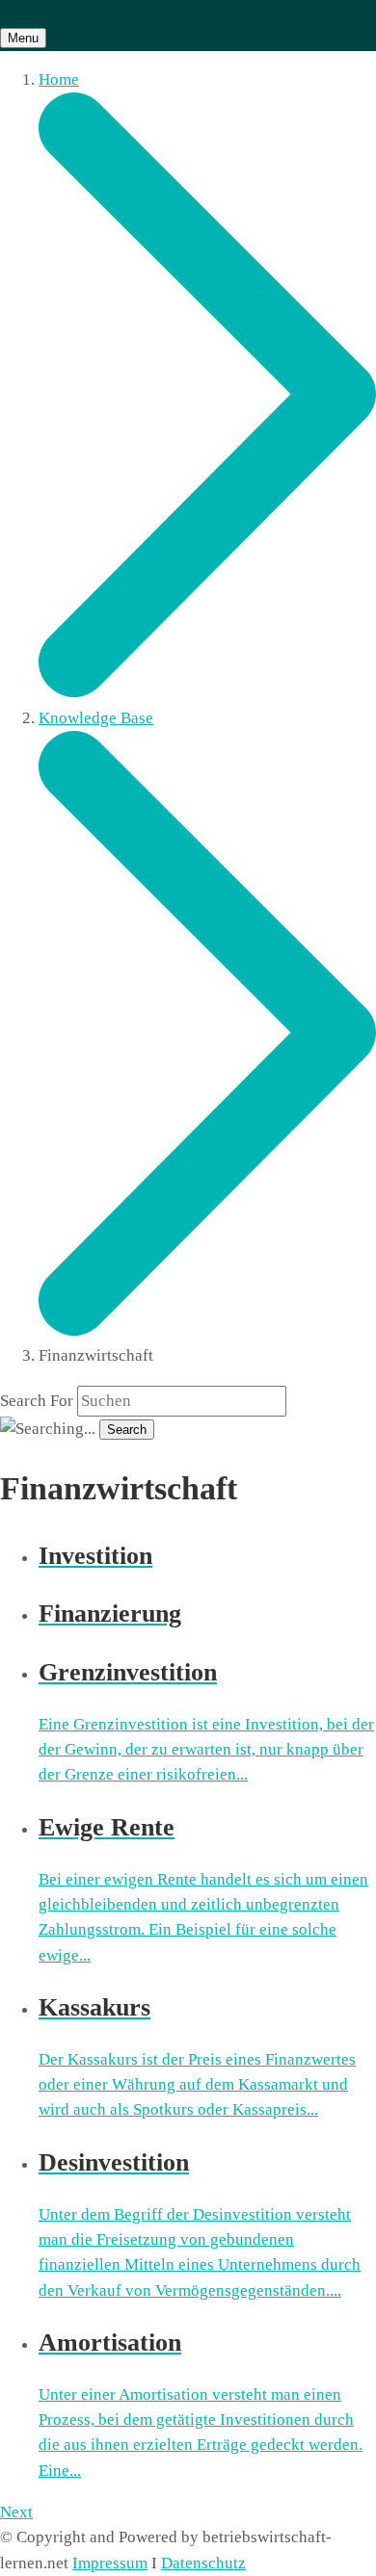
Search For (37, 1401)
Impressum (110, 2563)
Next (16, 2512)
